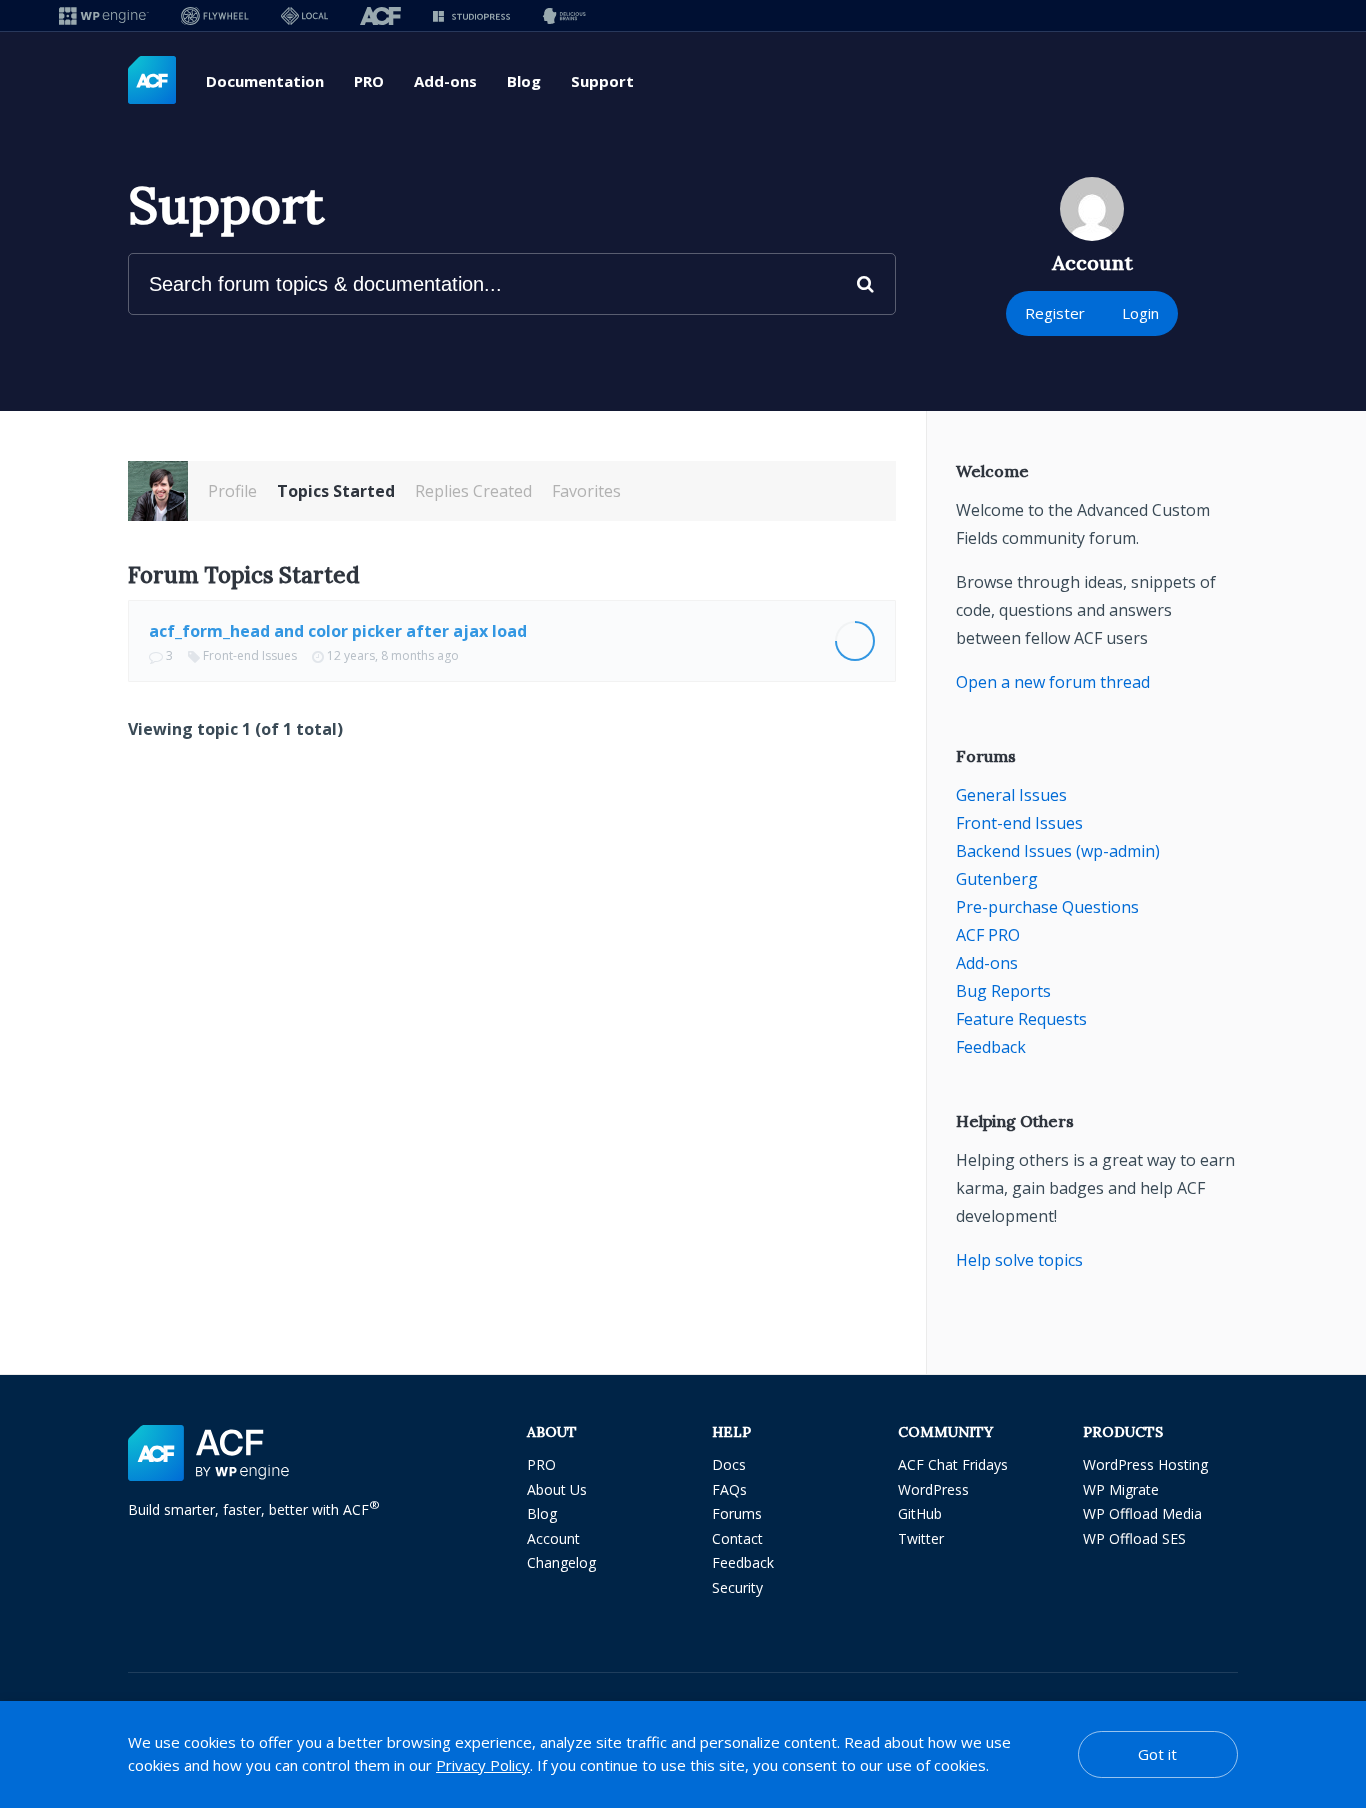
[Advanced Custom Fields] (152, 81)
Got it (1157, 1754)
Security (737, 1587)
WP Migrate (1121, 1489)
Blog (524, 81)
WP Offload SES (1134, 1538)
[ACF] (380, 15)
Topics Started (336, 491)
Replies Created (473, 491)
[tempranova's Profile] (158, 491)
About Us (557, 1489)
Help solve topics (1019, 1260)
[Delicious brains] (564, 15)
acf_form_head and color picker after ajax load (338, 631)
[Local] (304, 15)
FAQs (729, 1489)
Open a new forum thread (1053, 682)
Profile (232, 491)
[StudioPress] (471, 15)
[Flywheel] (215, 15)
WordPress (933, 1489)
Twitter (921, 1538)
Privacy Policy (483, 1765)
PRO (369, 81)
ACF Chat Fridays (953, 1464)
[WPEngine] (104, 15)
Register (1055, 313)
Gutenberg (997, 879)
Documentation (265, 81)
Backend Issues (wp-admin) (1058, 851)
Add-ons (445, 81)
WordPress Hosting (1145, 1464)
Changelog (561, 1562)
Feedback (991, 1047)
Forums (737, 1513)
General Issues (1011, 795)
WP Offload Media (1142, 1513)
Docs (729, 1464)
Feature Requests (1021, 1019)
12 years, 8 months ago (393, 655)
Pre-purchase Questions (1047, 907)
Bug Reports (1003, 991)
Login (1140, 313)
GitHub (920, 1513)
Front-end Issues (250, 655)
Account (553, 1538)
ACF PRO (988, 935)
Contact (737, 1538)
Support (602, 81)
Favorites (586, 491)
